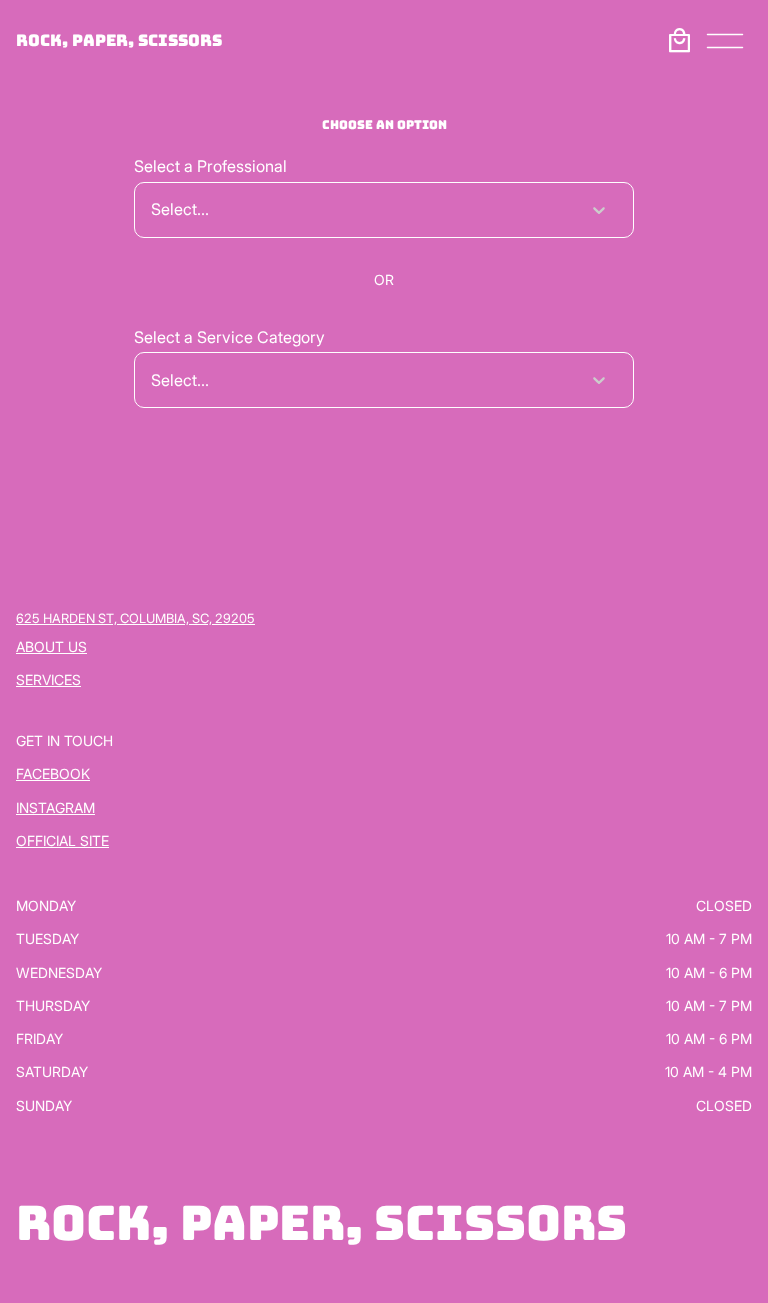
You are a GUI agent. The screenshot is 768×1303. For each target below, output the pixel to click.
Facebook (53, 773)
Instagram (55, 807)
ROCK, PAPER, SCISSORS (119, 40)
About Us (51, 646)
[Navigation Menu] (725, 41)
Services (48, 679)
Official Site (62, 840)
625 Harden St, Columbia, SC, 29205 (135, 618)
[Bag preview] (679, 40)
